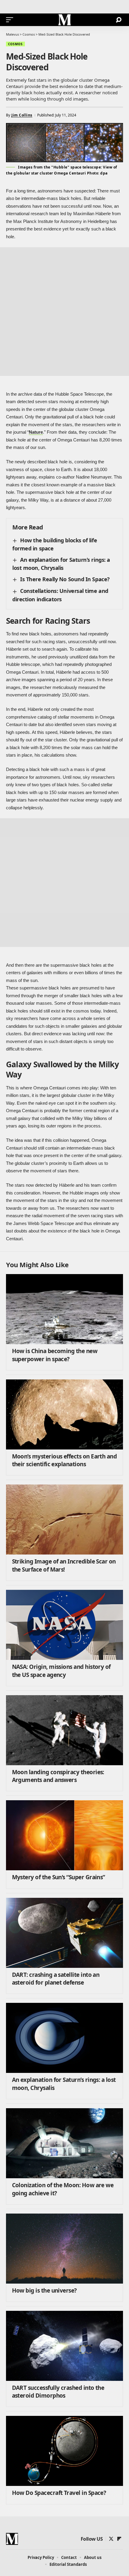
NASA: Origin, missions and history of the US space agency (61, 1671)
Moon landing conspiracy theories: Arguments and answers (58, 1776)
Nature (36, 432)
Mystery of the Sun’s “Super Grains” (58, 1877)
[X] (111, 2539)
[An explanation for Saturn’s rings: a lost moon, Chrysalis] (64, 2038)
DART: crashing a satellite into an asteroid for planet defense (56, 1979)
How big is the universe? (44, 2290)
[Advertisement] (64, 312)
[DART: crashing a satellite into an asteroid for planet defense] (64, 1933)
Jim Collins (22, 115)
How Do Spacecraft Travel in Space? (59, 2493)
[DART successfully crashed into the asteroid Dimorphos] (64, 2346)
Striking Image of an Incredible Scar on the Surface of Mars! (64, 1565)
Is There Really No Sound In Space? (65, 579)
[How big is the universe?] (64, 2249)
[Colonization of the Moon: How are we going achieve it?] (64, 2143)
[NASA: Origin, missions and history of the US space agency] (64, 1625)
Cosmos (15, 44)
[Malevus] (64, 20)
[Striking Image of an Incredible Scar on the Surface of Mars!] (64, 1520)
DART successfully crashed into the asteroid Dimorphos (58, 2392)
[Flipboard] (119, 2539)
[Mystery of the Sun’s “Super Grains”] (64, 1835)
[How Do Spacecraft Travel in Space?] (64, 2451)
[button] (11, 20)
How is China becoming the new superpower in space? (55, 1355)
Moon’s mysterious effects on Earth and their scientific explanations (64, 1460)
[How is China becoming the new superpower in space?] (64, 1309)
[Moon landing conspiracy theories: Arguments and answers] (64, 1730)
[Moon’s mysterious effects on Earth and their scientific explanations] (64, 1414)
